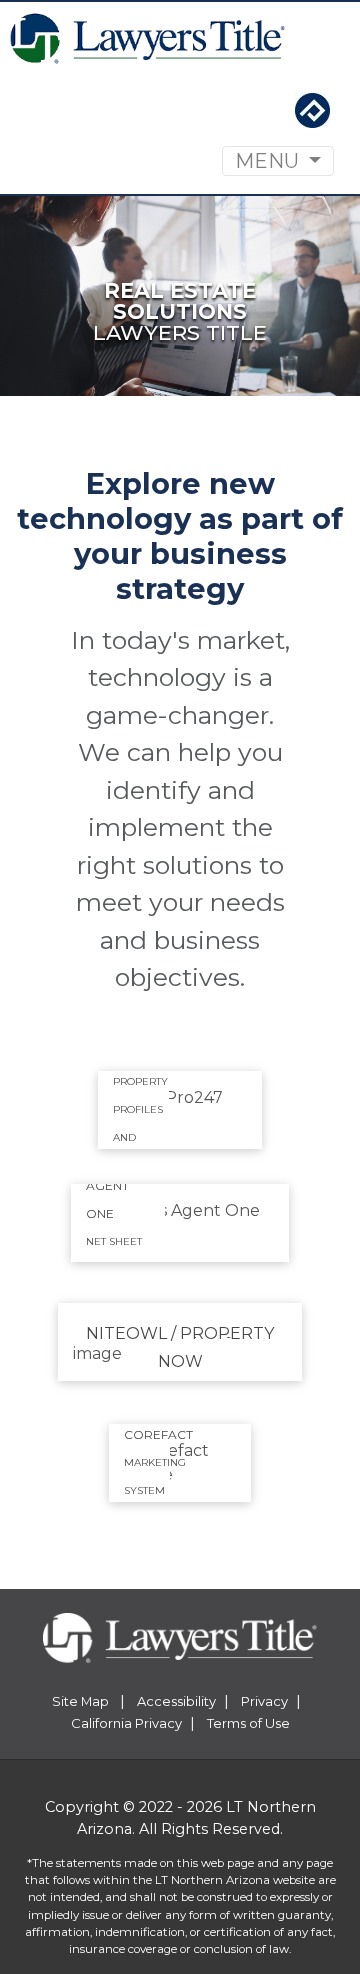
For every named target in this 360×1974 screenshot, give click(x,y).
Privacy (264, 1701)
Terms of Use (248, 1723)
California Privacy (126, 1723)
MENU (269, 161)
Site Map (82, 1701)
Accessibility (176, 1701)
